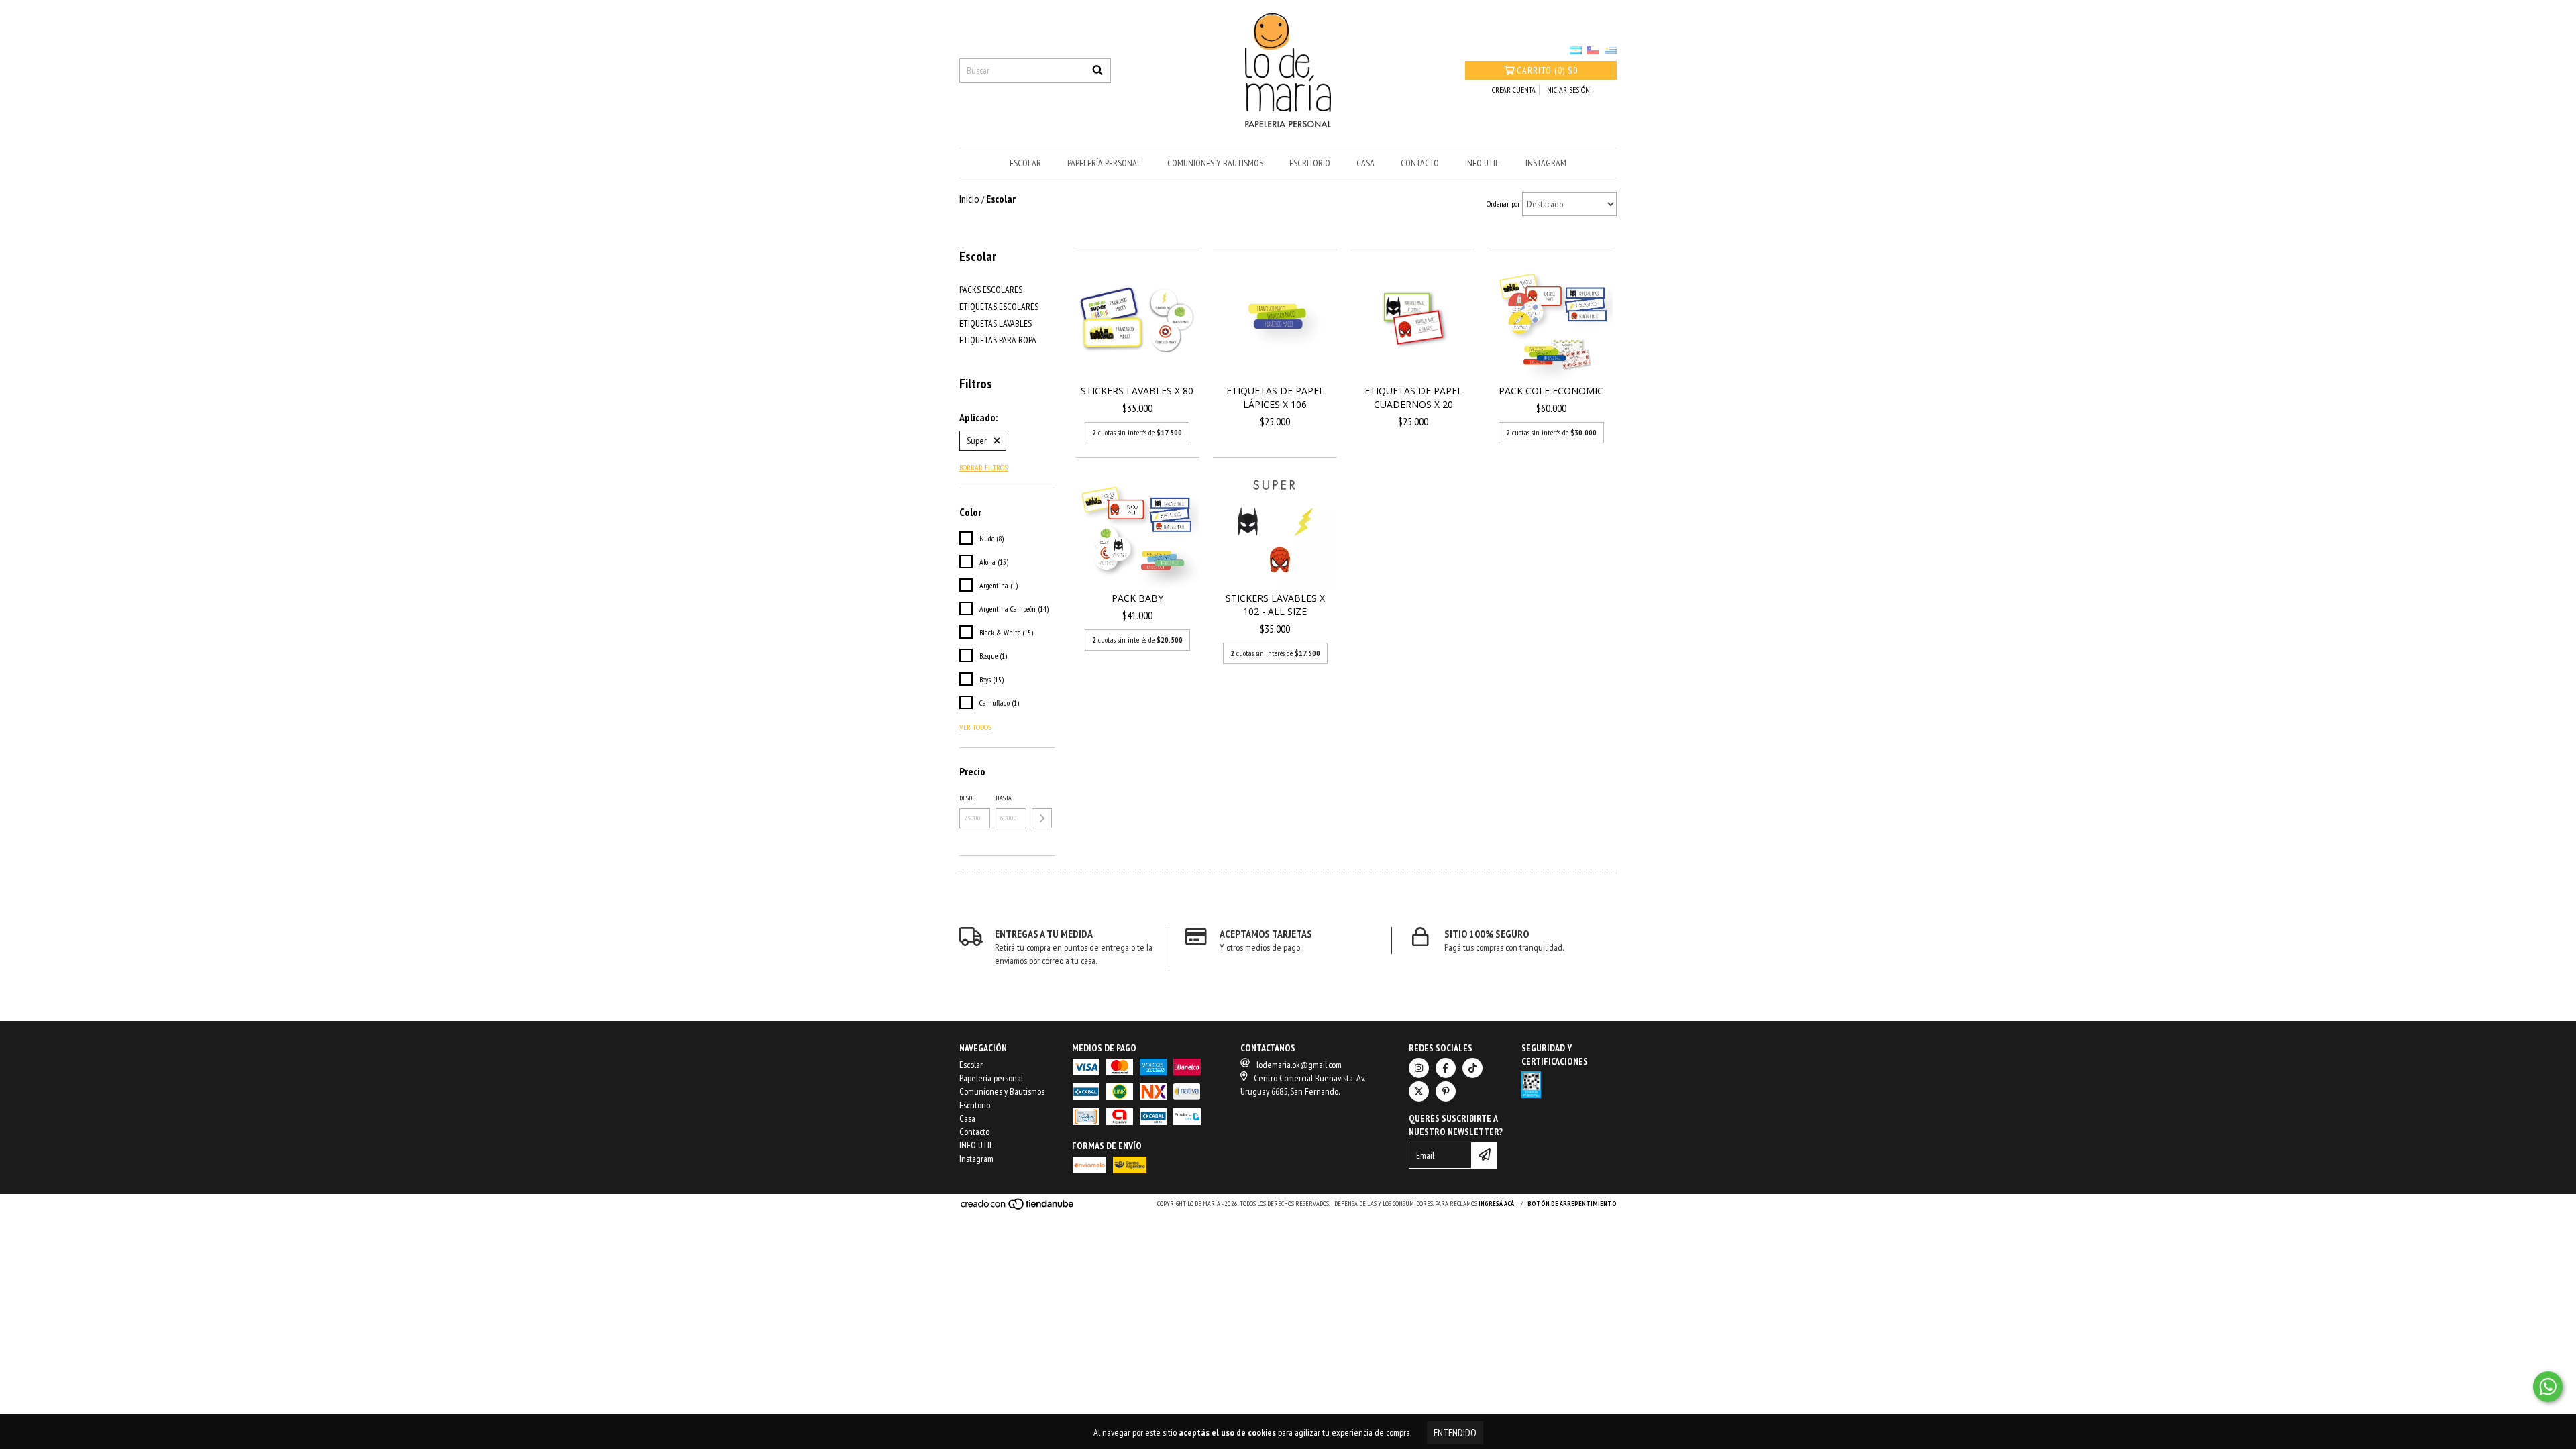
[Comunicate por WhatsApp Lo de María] (2548, 1387)
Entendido (1455, 1433)
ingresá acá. (1497, 1204)
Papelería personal (1104, 163)
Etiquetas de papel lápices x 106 (1275, 397)
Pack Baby (1137, 598)
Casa (1365, 163)
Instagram (1546, 163)
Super (977, 441)
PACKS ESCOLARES (991, 290)
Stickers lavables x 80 (1137, 391)
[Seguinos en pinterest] (1446, 1091)
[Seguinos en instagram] (1419, 1068)
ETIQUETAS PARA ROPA (998, 340)
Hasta (1004, 798)
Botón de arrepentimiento (1572, 1204)
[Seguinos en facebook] (1446, 1068)
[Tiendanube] (1018, 1208)
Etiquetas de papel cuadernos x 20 (1413, 397)
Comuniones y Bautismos (1215, 163)
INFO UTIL (1482, 163)
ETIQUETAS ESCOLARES (999, 307)
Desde (967, 798)
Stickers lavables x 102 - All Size (1275, 605)
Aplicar (1042, 818)
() (1547, 70)
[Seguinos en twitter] (1419, 1091)
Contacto (1420, 163)
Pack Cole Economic (1551, 391)
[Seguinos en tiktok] (1472, 1068)
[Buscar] (1097, 70)
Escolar (1025, 163)
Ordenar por (1503, 204)
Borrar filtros (983, 467)
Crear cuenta (1514, 90)
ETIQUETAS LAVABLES (996, 323)
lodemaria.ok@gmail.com (1299, 1065)
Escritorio (1310, 163)
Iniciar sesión (1567, 90)
